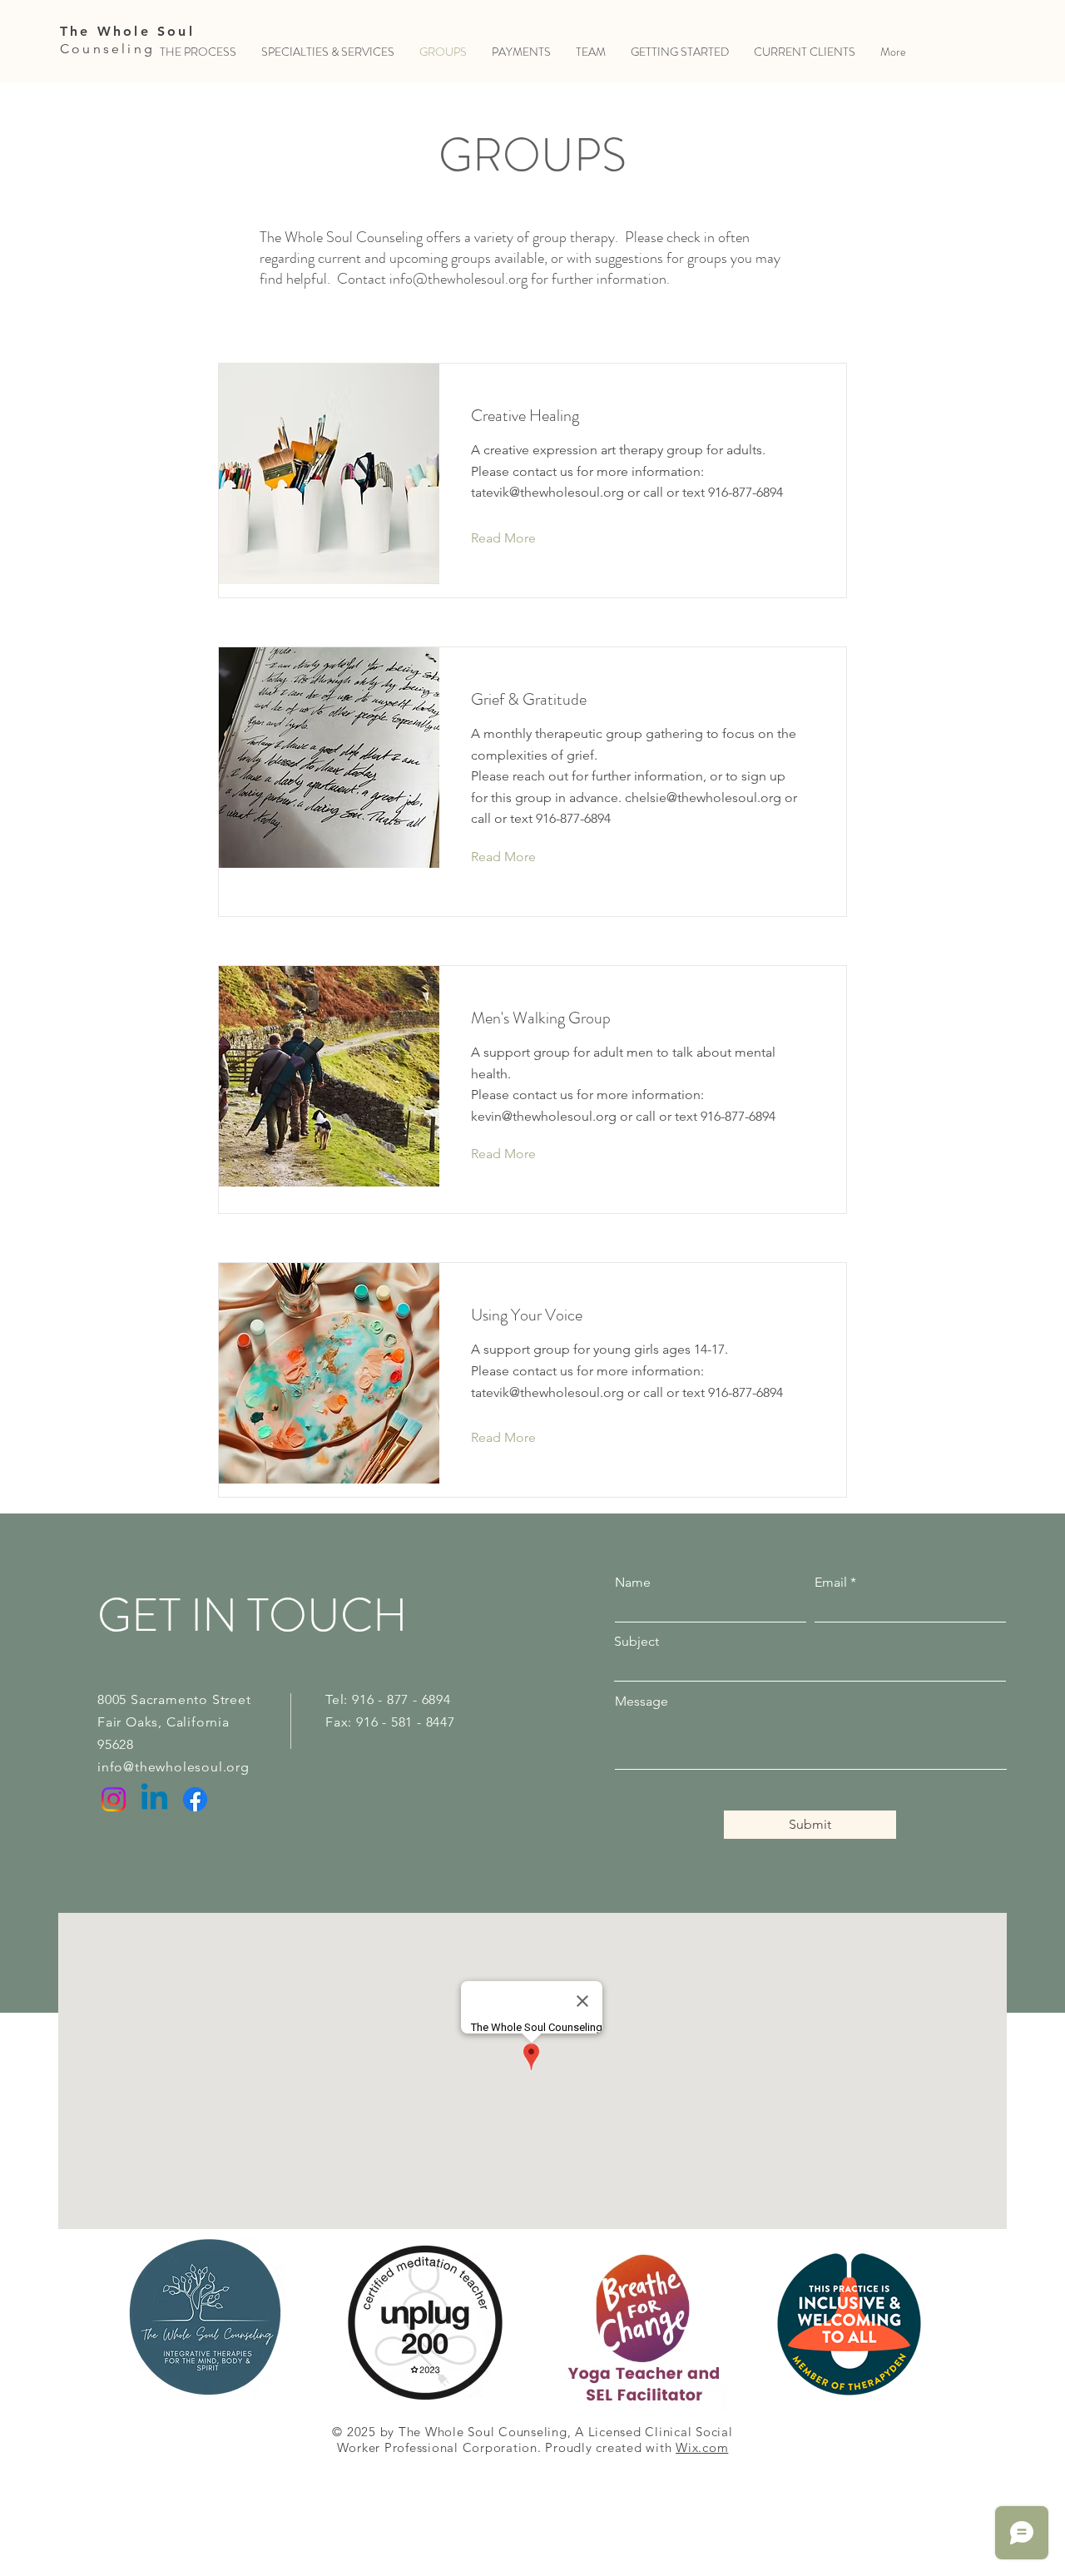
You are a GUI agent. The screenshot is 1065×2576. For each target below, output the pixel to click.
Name (633, 1583)
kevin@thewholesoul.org (544, 1116)
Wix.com (702, 2447)
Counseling (107, 49)
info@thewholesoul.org (458, 279)
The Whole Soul (127, 31)
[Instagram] (114, 1799)
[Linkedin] (154, 1799)
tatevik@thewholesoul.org (547, 492)
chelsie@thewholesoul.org (703, 798)
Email (831, 1583)
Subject (637, 1642)
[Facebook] (195, 1799)
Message (641, 1702)
